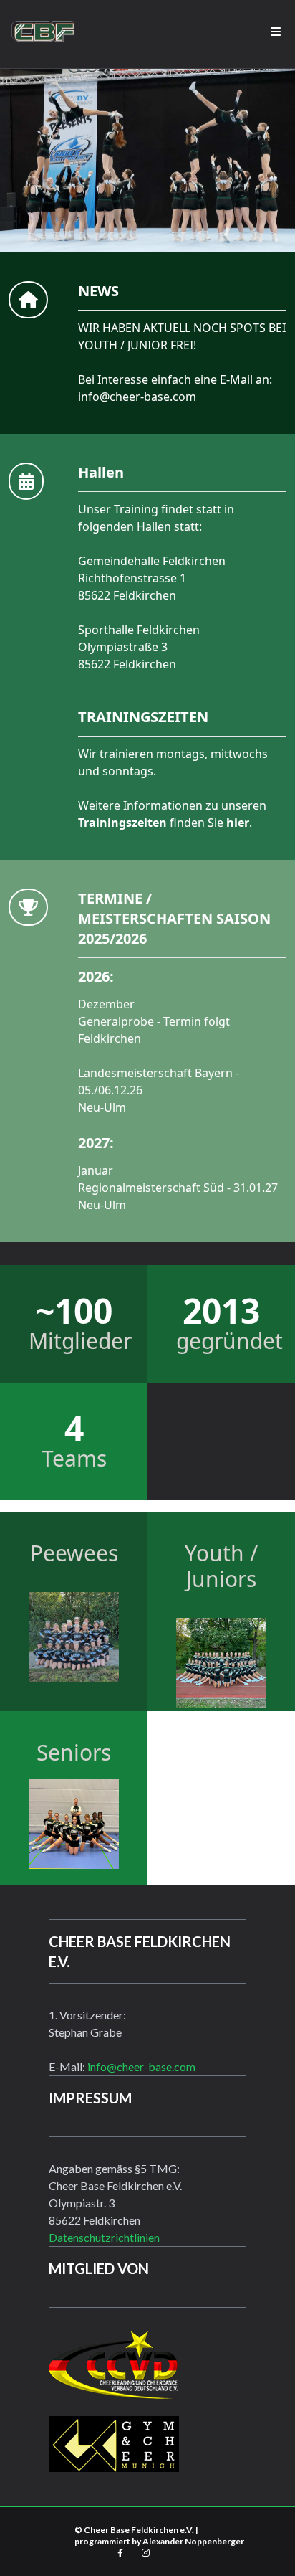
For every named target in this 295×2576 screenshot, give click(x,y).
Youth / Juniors (221, 1566)
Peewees (74, 1553)
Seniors (74, 1752)
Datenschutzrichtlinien (104, 2237)
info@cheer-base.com (137, 397)
